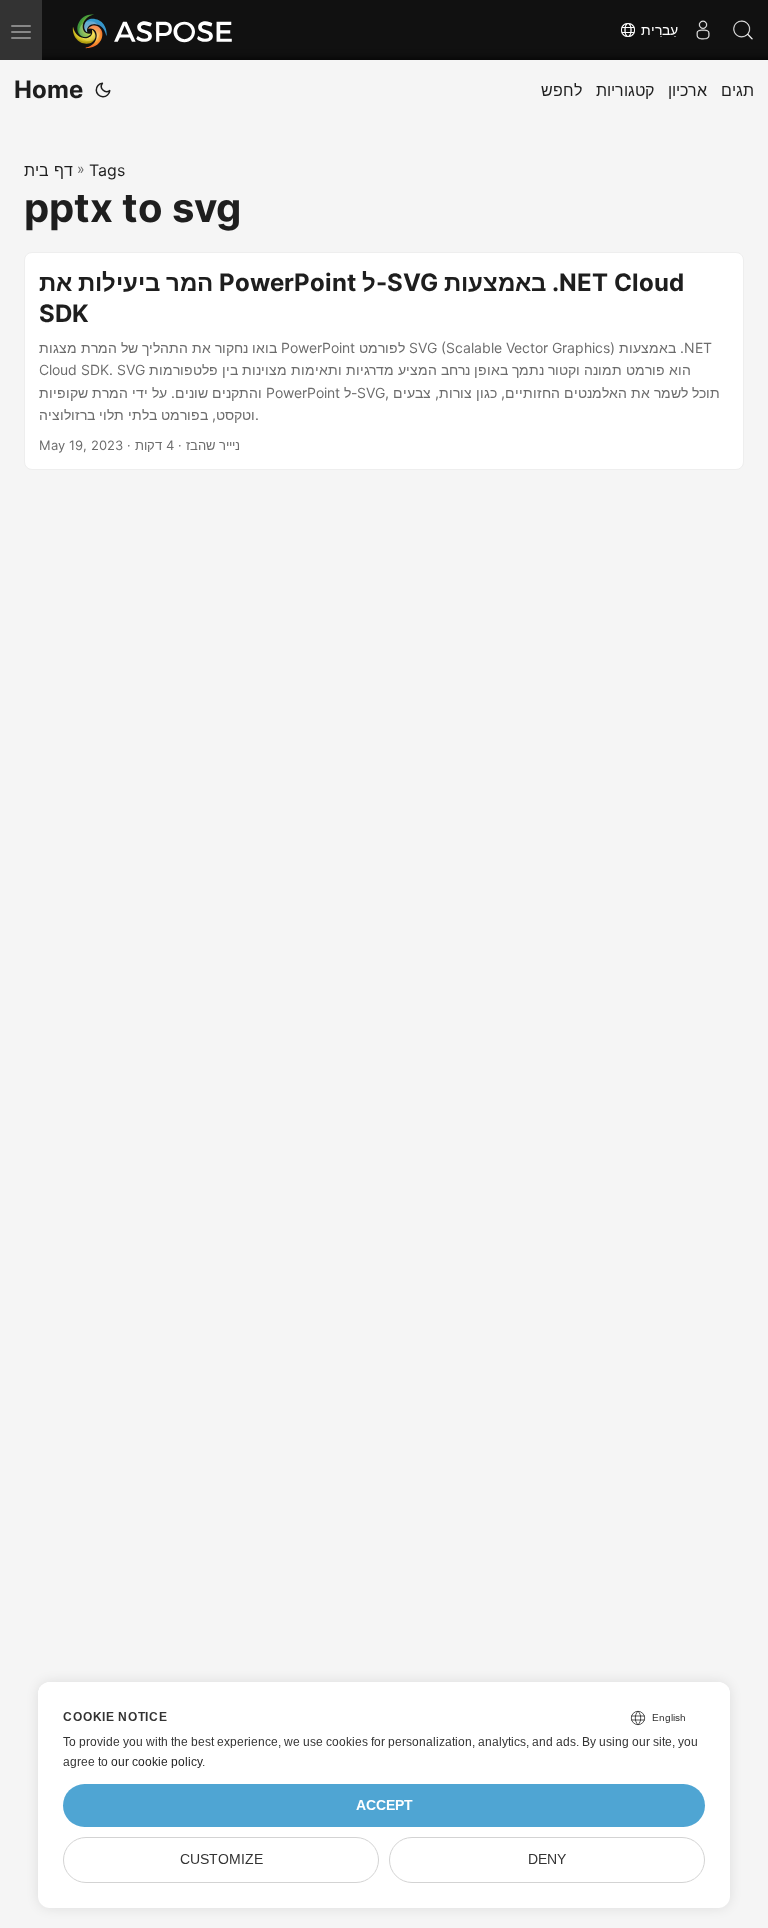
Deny (547, 1859)
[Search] (743, 30)
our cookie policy (156, 1762)
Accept (384, 1805)
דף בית (48, 170)
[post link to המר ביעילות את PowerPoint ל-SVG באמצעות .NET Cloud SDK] (384, 361)
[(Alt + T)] (103, 90)
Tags (107, 170)
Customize (221, 1859)
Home (48, 89)
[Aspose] (153, 30)
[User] (703, 30)
